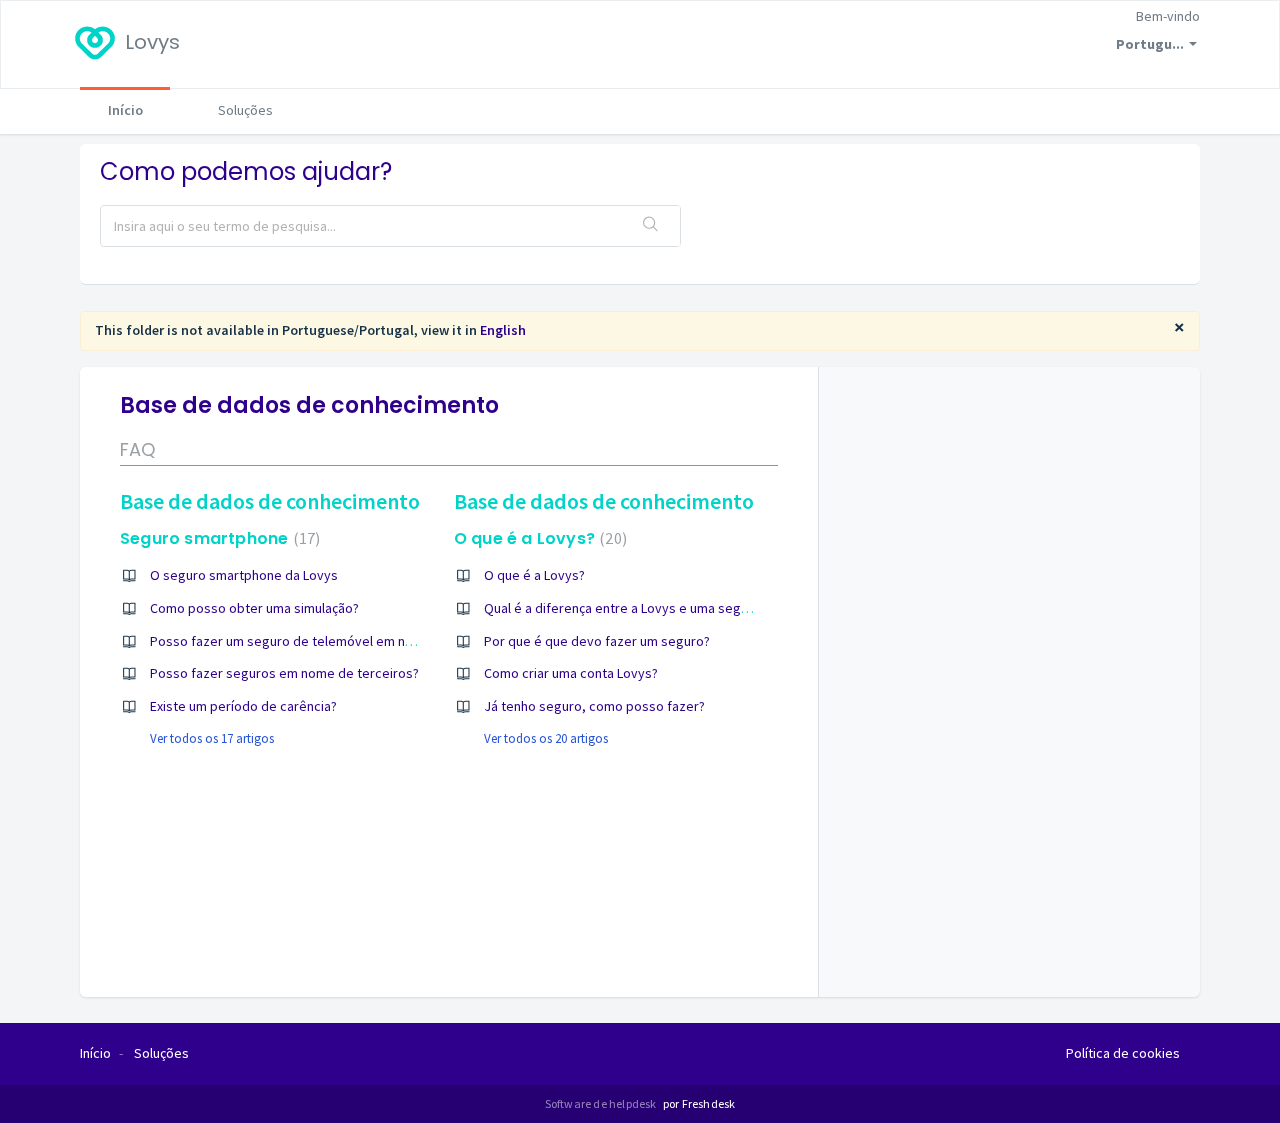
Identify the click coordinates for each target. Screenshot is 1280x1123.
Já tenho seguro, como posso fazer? (594, 706)
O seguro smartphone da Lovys (244, 575)
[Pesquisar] (651, 226)
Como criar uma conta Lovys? (571, 673)
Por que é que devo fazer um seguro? (597, 641)
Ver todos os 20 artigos (546, 738)
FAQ (137, 449)
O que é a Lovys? (538, 538)
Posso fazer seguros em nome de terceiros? (284, 673)
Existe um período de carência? (243, 706)
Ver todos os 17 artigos (212, 738)
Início (125, 110)
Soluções (245, 110)
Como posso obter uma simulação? (254, 608)
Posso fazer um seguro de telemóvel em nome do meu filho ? (334, 641)
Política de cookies (1123, 1053)
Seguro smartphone (217, 538)
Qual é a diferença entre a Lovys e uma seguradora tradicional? (672, 608)
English (503, 330)
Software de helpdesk (602, 1103)
